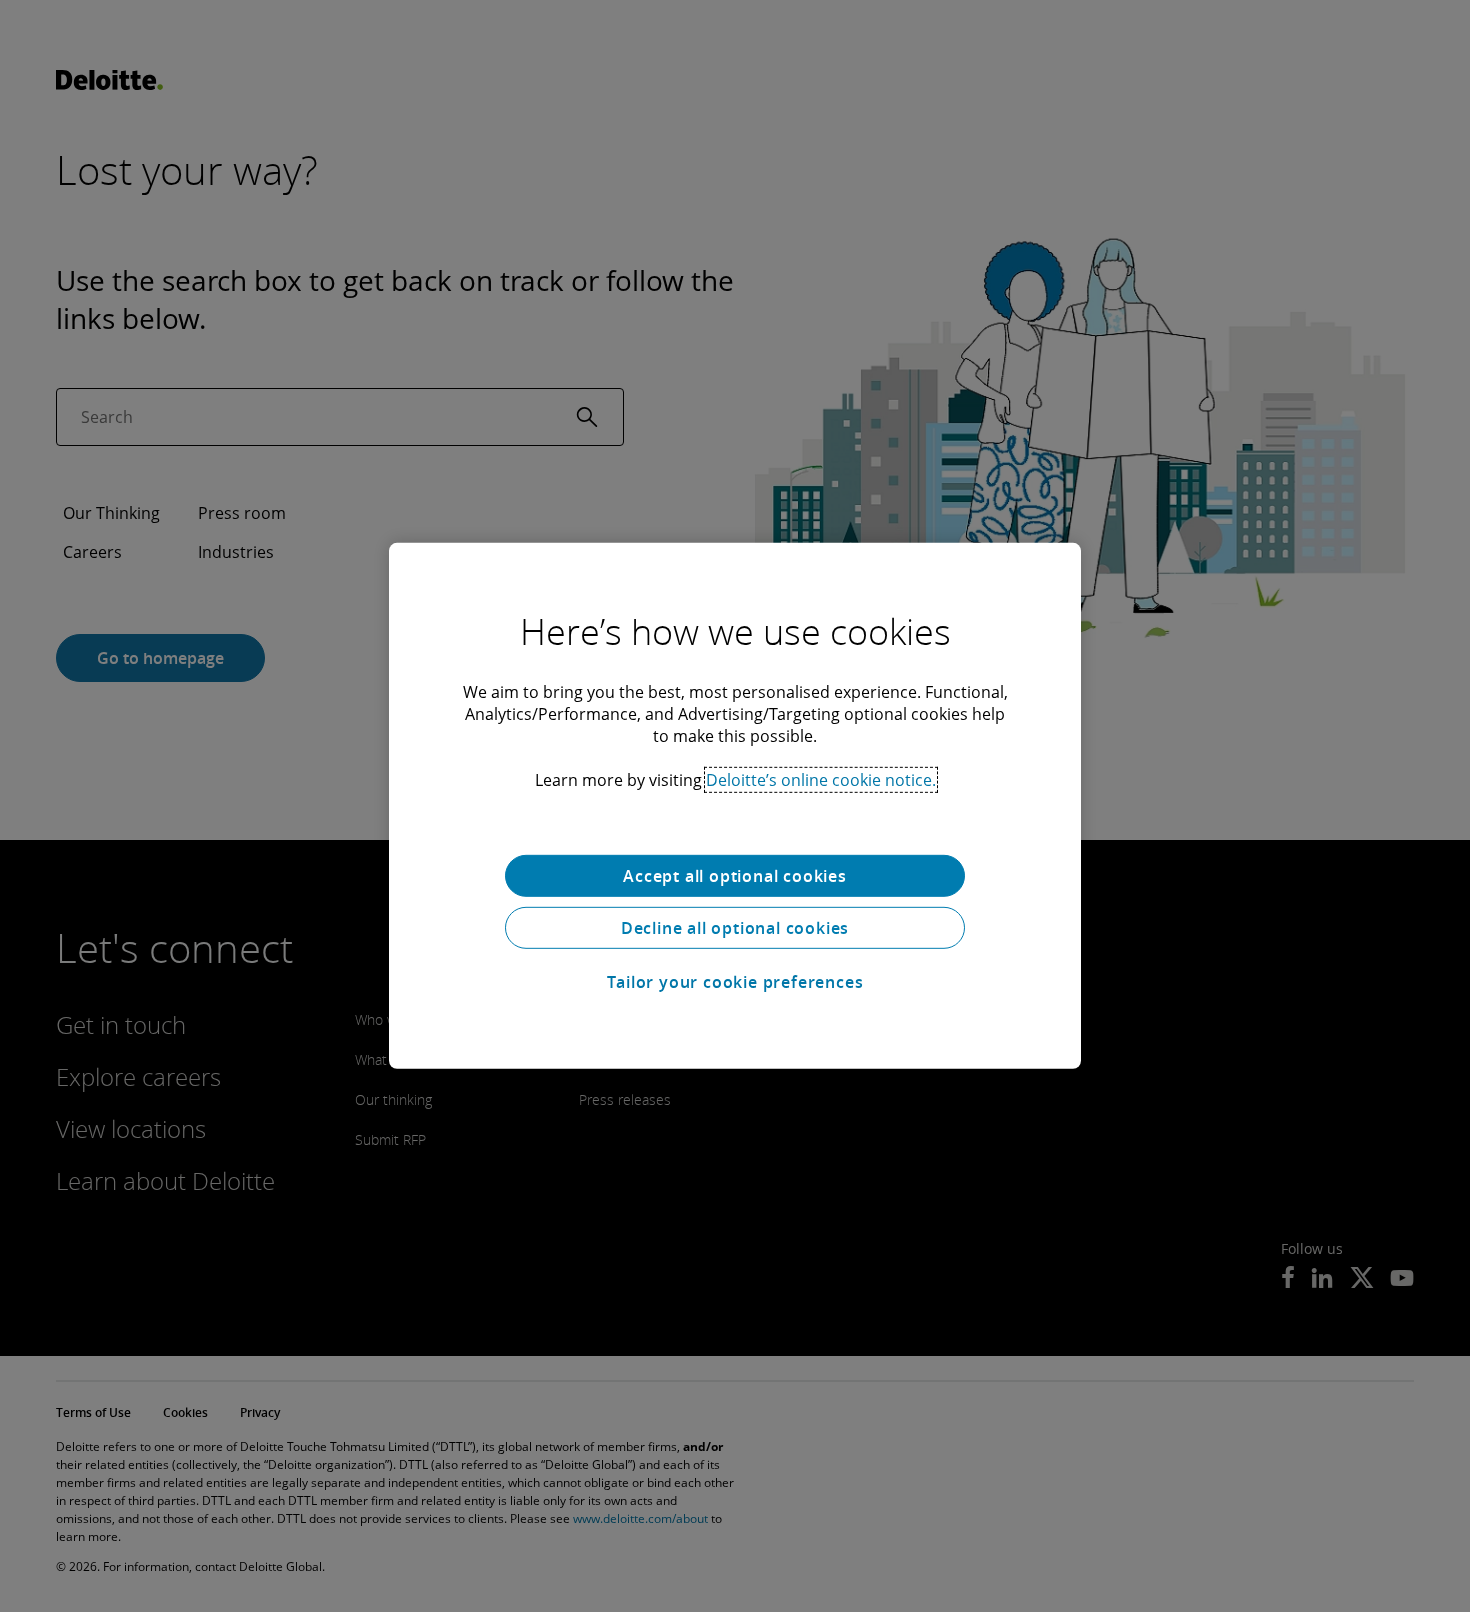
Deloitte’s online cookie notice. (821, 780)
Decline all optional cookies (735, 928)
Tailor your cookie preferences (735, 982)
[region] (735, 806)
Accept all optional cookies (735, 876)
